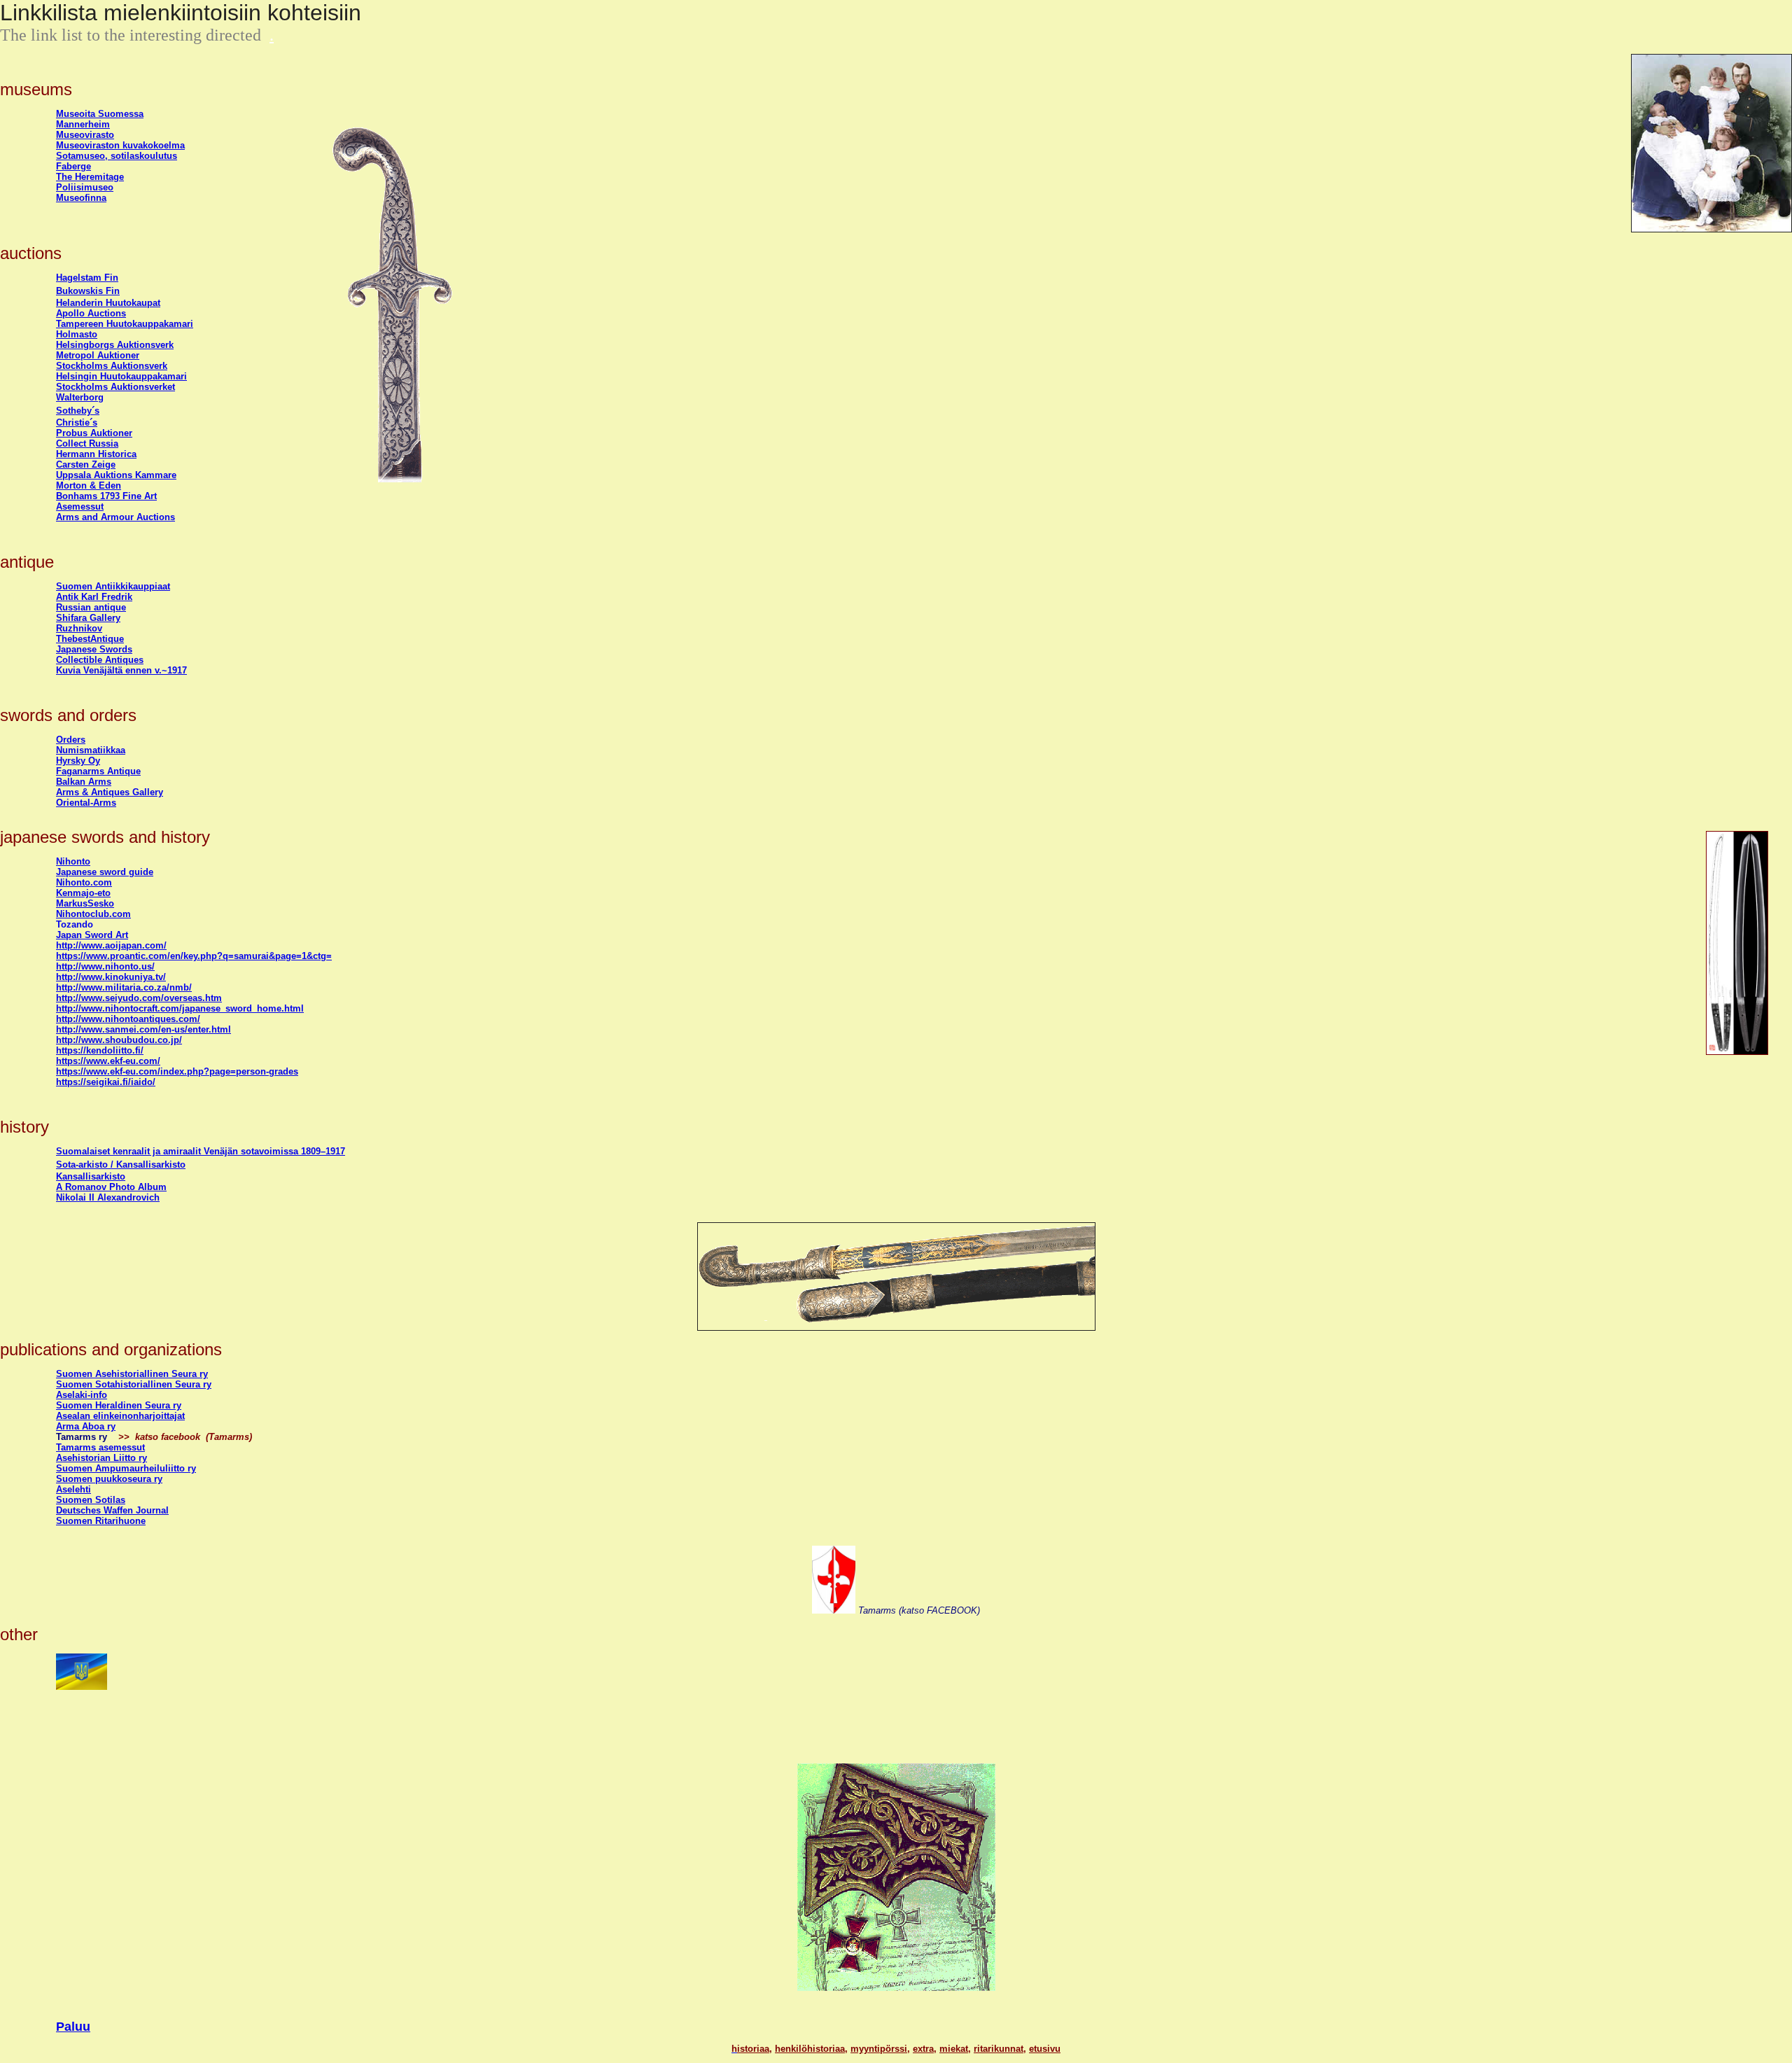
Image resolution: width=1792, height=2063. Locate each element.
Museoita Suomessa (100, 114)
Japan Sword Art (92, 935)
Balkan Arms (84, 782)
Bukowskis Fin (88, 291)
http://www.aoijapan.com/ (111, 945)
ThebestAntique (90, 639)
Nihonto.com (84, 882)
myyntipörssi (879, 2049)
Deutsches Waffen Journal (112, 1510)
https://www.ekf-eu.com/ (108, 1061)
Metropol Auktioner (98, 355)
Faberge (73, 166)
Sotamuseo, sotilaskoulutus (117, 156)
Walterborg (80, 397)
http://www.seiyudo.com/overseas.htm (139, 998)
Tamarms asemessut (100, 1447)
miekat (954, 2049)
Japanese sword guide (105, 872)
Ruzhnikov (79, 628)
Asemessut (80, 506)
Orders (71, 740)
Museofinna (81, 198)
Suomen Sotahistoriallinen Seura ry (134, 1384)
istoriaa (753, 2049)
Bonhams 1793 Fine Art (106, 496)
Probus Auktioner (94, 433)
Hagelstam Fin (87, 278)
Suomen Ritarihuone (101, 1521)
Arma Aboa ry (86, 1426)
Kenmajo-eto (83, 893)
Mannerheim (83, 124)
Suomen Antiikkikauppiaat (113, 586)
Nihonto (73, 861)
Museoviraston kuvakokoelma (120, 145)
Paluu (73, 2027)
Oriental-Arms (86, 803)
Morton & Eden (89, 485)
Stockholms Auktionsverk (112, 366)
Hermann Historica (96, 454)
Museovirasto (85, 135)
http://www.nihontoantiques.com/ (128, 1019)
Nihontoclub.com (93, 914)
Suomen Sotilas (91, 1500)
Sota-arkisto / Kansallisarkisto (121, 1165)
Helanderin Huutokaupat (108, 303)
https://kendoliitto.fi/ (100, 1050)
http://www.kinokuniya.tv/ (111, 977)
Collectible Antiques (100, 660)
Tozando (75, 924)
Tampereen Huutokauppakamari (125, 324)
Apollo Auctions (91, 313)
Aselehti (73, 1489)
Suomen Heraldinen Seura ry (119, 1405)
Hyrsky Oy (78, 761)
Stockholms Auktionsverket (115, 387)
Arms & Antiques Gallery (110, 792)
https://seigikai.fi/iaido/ (106, 1082)
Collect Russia (87, 443)
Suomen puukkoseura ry (109, 1479)
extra (923, 2049)
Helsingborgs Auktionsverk (115, 345)
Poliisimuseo (85, 187)
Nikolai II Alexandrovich (108, 1197)
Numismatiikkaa (91, 750)
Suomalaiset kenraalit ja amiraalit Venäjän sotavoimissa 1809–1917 (201, 1151)
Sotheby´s (78, 411)
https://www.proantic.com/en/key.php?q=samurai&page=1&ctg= (194, 956)
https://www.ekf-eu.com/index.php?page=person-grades (177, 1071)
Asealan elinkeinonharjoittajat (120, 1416)
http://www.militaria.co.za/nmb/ (124, 987)
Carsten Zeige (86, 464)
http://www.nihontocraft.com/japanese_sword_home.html (180, 1008)
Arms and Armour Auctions (115, 517)
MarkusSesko (85, 903)
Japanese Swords (94, 649)
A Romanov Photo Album (111, 1187)
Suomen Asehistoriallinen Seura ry (132, 1374)
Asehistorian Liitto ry (101, 1458)
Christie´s (77, 422)
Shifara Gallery (88, 618)
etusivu (1045, 2049)
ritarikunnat (999, 2049)
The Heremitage (90, 177)
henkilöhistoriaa (810, 2049)
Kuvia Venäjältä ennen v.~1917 (121, 670)
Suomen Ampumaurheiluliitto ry (126, 1468)
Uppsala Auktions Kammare (116, 475)
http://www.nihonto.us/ (105, 966)
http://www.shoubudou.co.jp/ (119, 1040)
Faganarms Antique (98, 771)
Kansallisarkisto (91, 1176)
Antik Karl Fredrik (94, 597)
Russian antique (91, 607)
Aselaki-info (82, 1395)
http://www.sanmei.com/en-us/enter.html (143, 1029)
